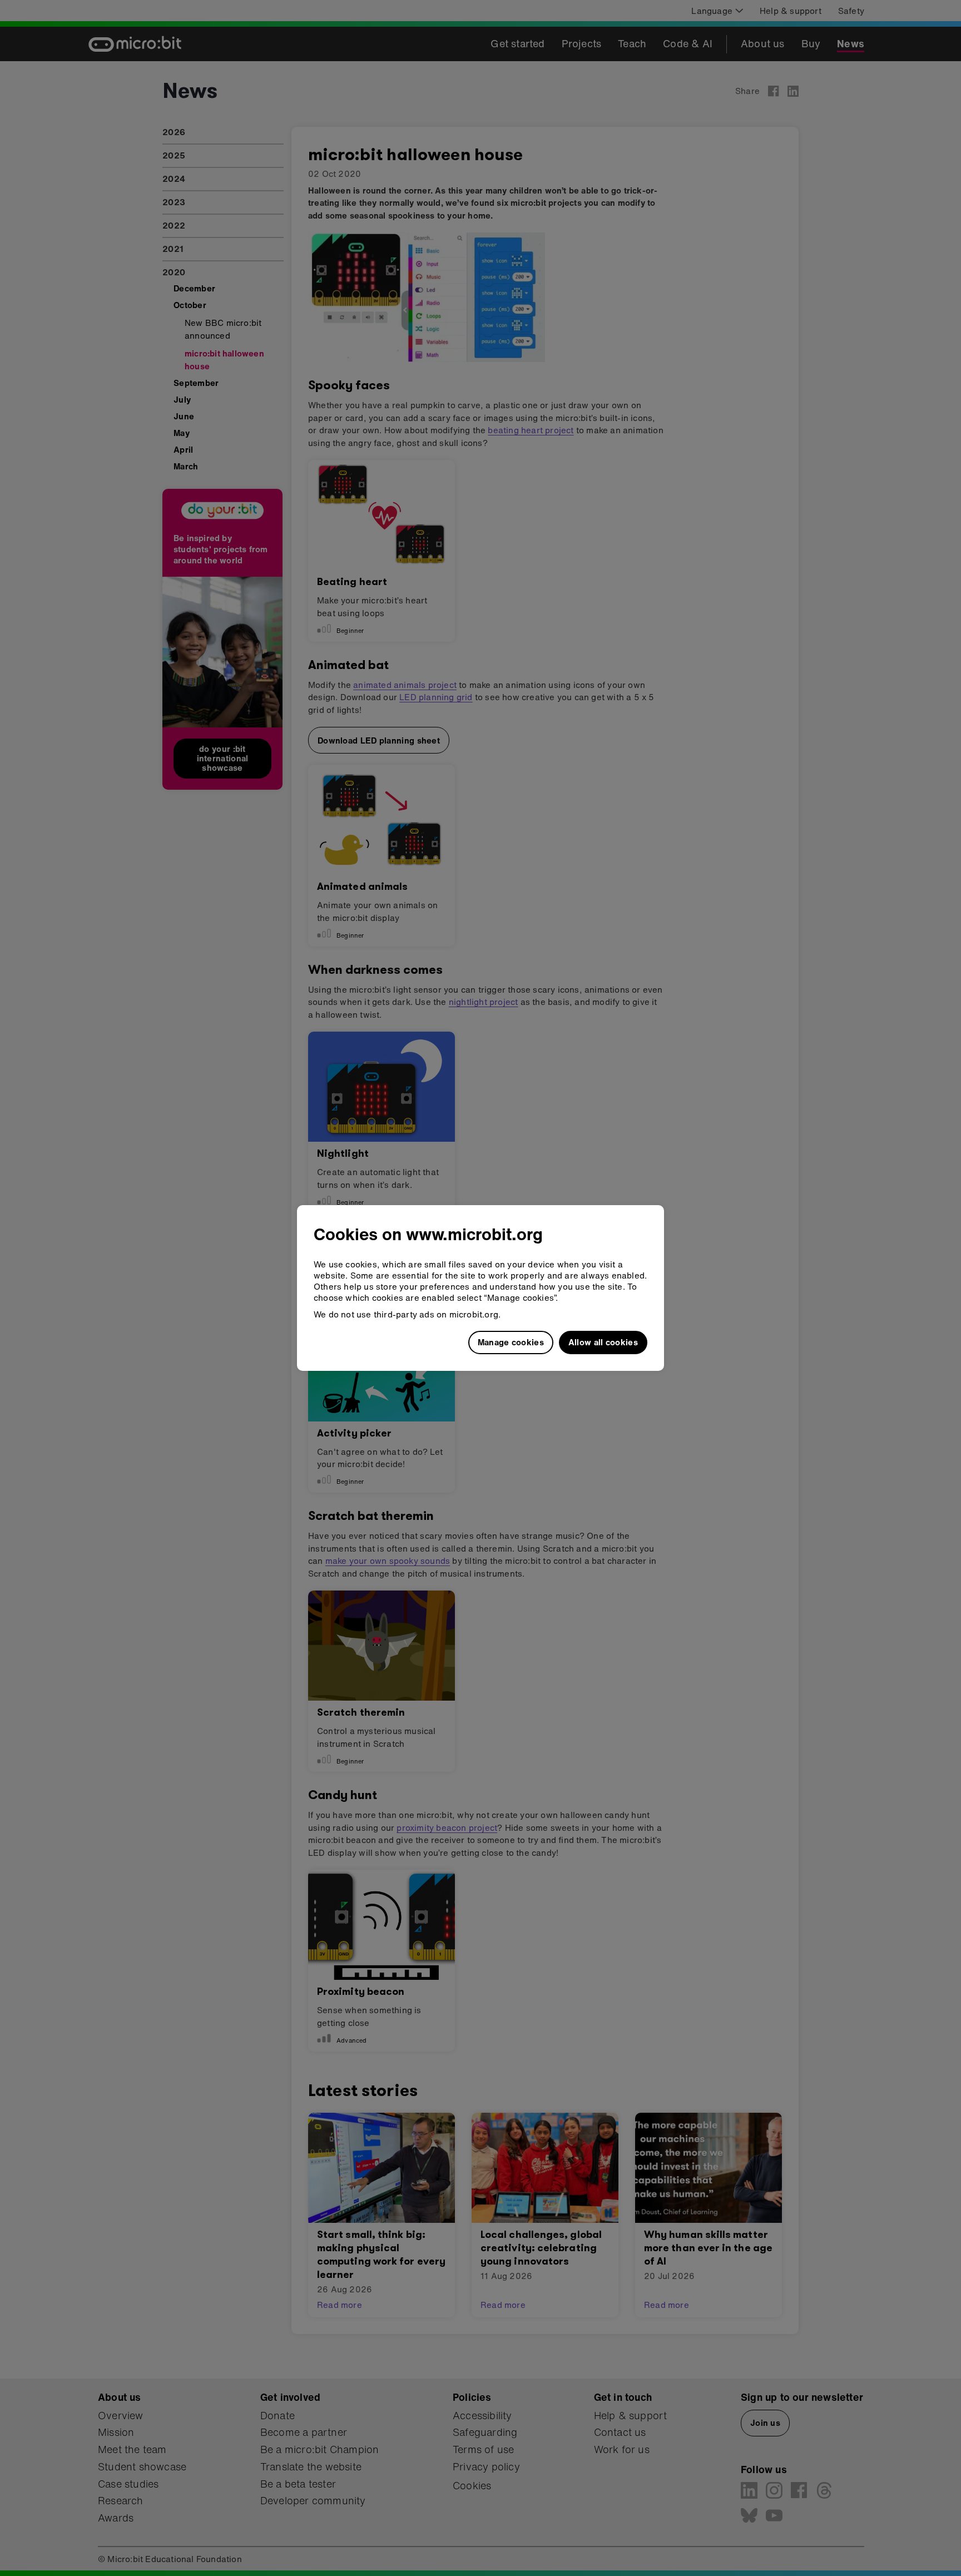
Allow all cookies (603, 1342)
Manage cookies (511, 1342)
